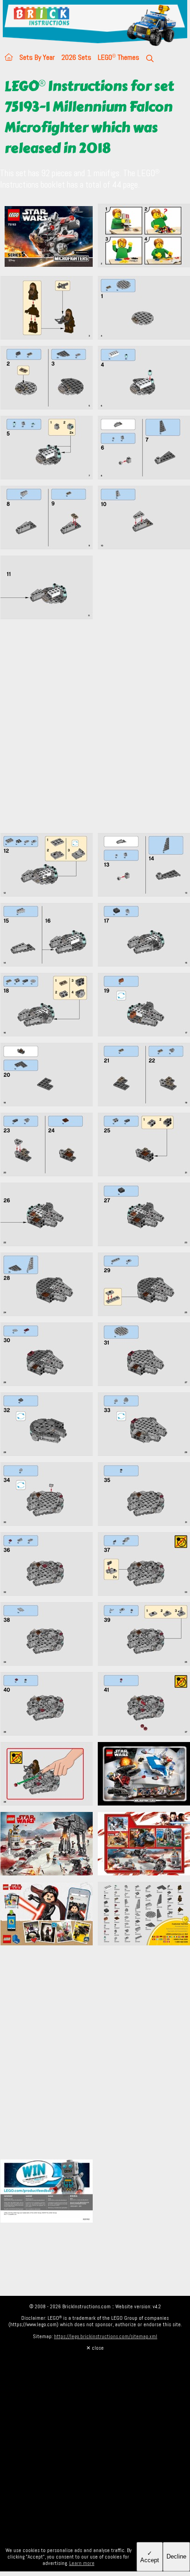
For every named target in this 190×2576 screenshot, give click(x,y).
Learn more (82, 2563)
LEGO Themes (119, 57)
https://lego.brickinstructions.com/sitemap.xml (106, 2336)
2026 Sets (76, 57)
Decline (176, 2556)
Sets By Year (37, 57)
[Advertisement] (95, 731)
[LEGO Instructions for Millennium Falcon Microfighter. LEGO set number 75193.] (144, 238)
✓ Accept (150, 2557)
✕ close (95, 2348)
